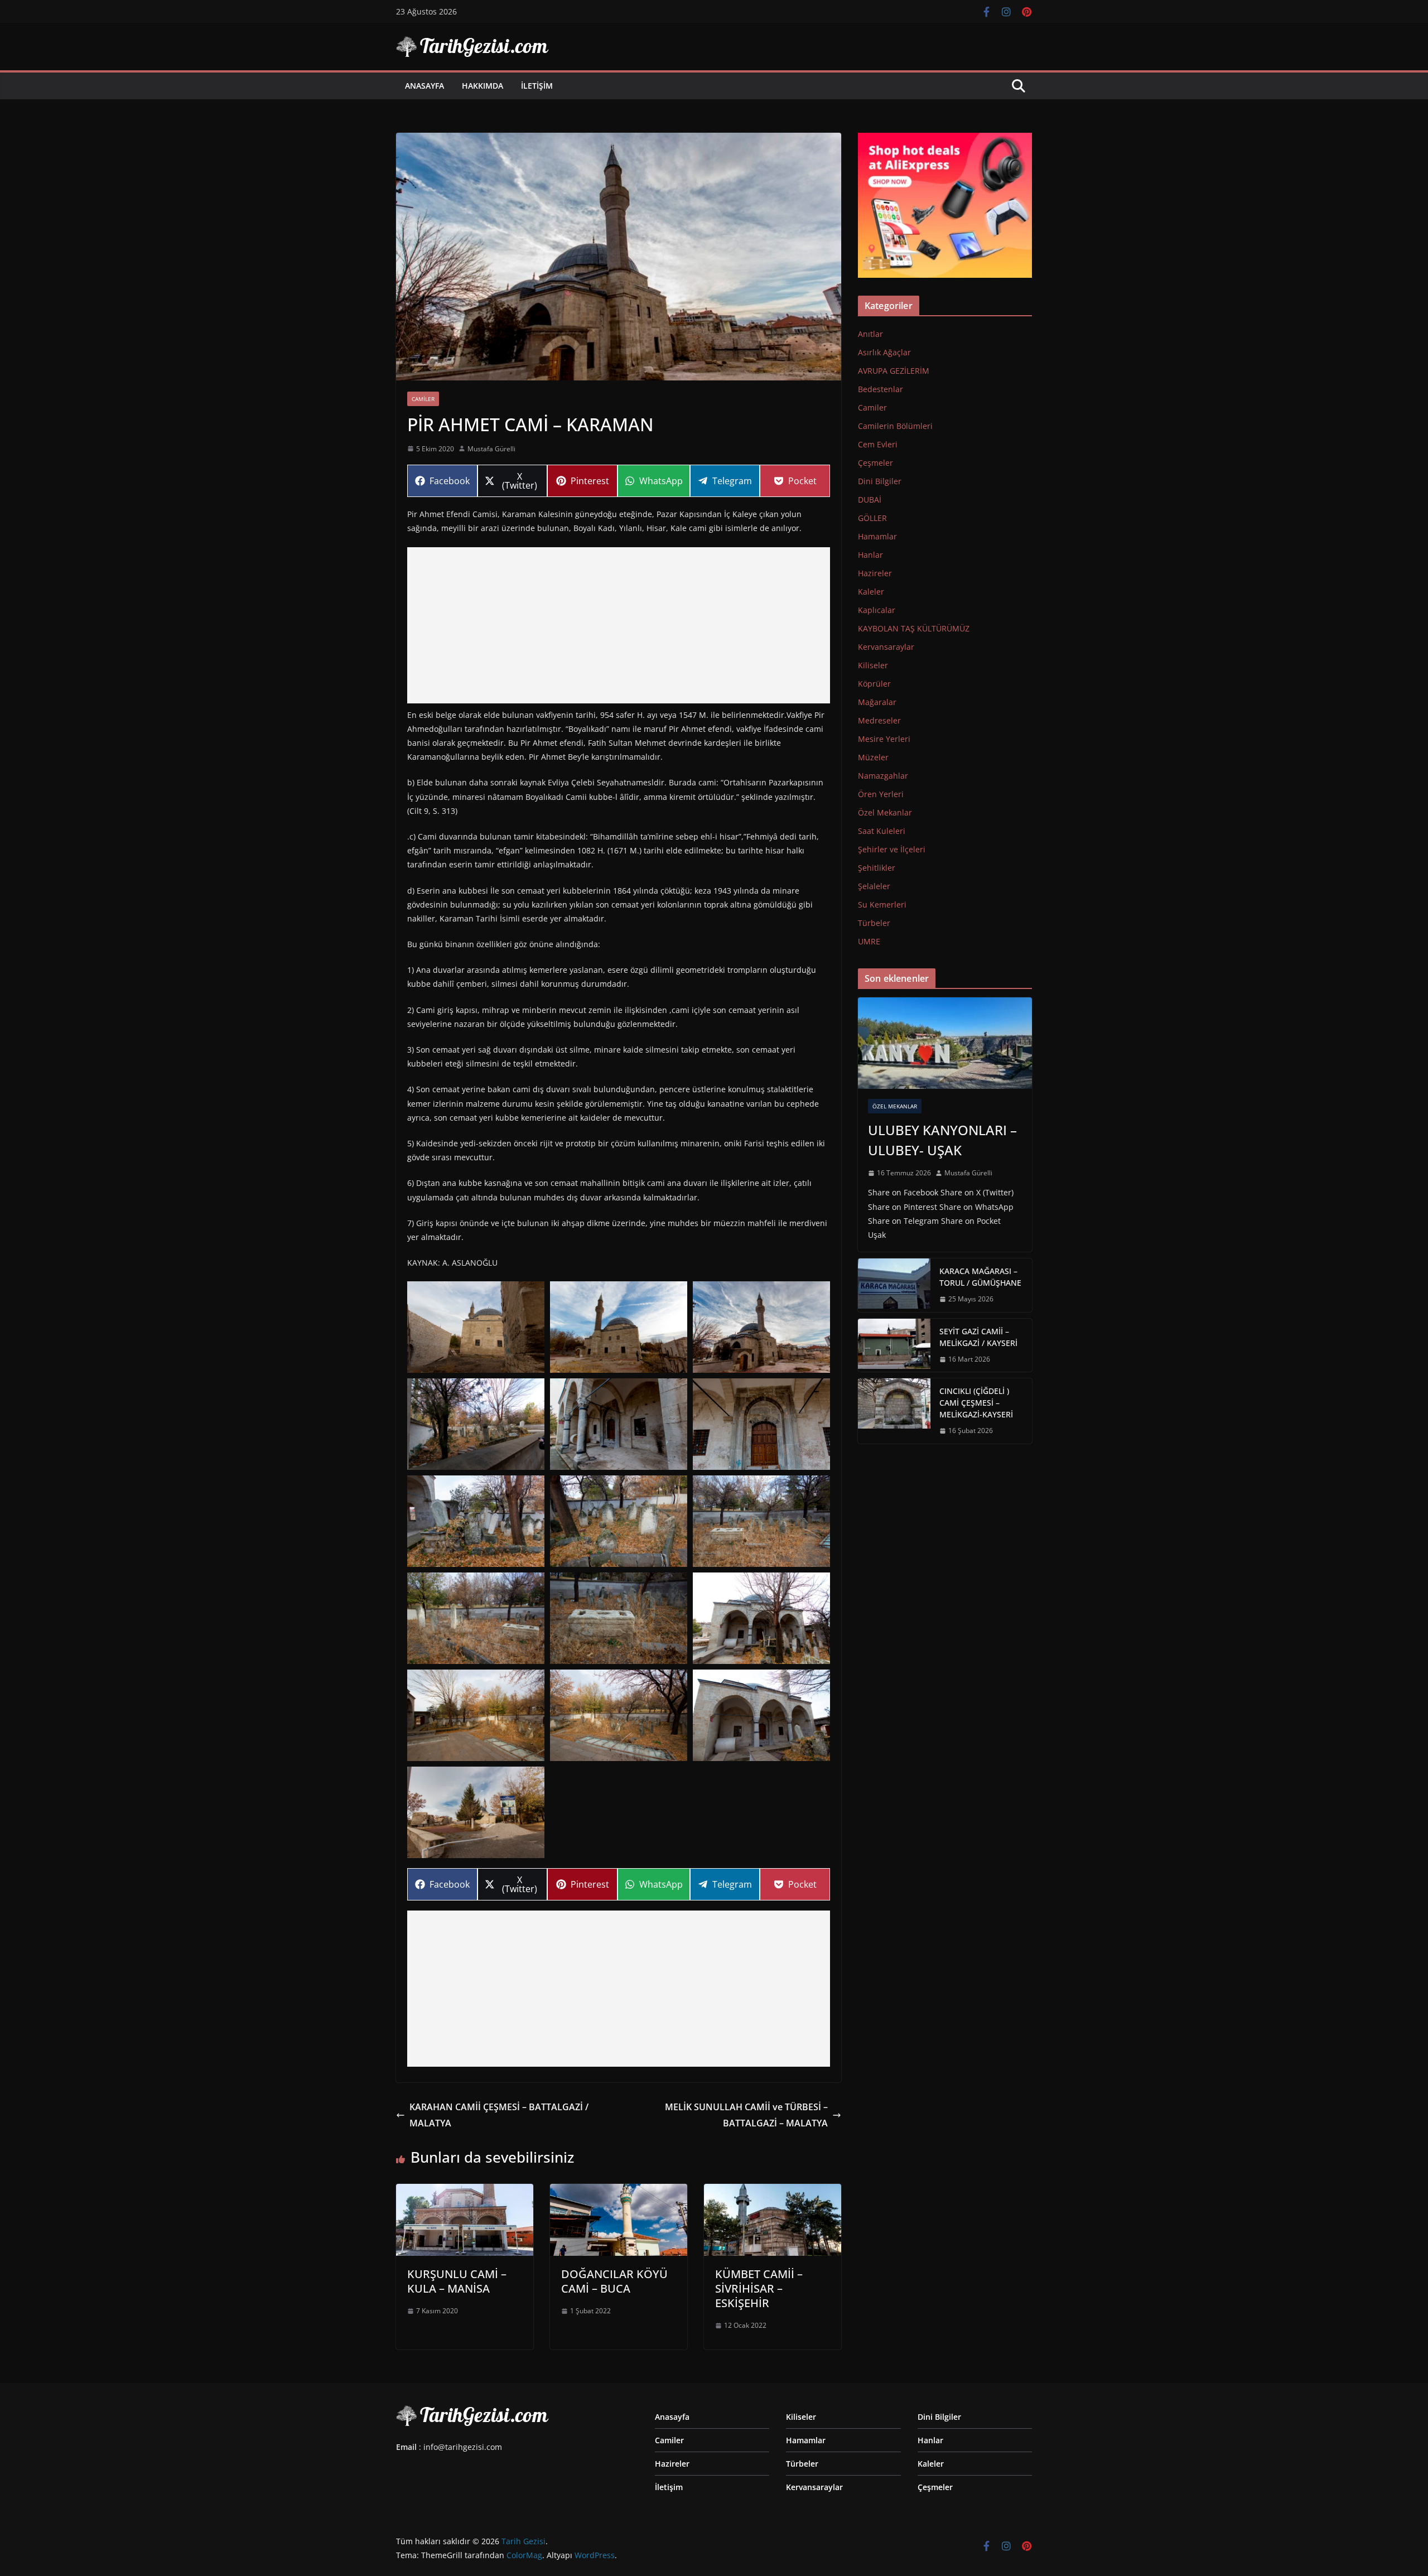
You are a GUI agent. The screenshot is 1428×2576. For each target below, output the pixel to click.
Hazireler (875, 573)
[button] (476, 1327)
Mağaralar (877, 702)
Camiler (423, 399)
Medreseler (879, 720)
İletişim (537, 86)
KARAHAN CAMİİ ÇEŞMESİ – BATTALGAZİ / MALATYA (499, 2115)
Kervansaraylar (886, 647)
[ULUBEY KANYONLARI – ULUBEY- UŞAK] (945, 1043)
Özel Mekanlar (885, 812)
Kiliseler (873, 665)
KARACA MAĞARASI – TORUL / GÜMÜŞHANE (980, 1277)
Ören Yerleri (881, 794)
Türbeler (874, 923)
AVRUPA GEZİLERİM (894, 371)
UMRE (869, 941)
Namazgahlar (883, 776)
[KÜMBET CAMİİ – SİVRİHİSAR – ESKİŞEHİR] (773, 2192)
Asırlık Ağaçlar (884, 352)
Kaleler (871, 592)
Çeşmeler (875, 463)
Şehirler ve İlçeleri (892, 849)
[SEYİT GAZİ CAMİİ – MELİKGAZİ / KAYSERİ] (894, 1345)
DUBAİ (870, 500)
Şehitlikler (877, 868)
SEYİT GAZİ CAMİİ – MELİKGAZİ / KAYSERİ (978, 1337)
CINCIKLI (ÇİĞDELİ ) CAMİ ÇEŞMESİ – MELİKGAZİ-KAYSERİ (976, 1403)
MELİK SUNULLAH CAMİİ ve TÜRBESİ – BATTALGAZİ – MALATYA (746, 2115)
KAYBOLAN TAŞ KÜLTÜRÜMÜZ (914, 628)
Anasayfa (424, 86)
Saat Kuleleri (882, 831)
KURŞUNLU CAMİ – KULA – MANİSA (457, 2281)
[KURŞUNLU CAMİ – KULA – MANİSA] (465, 2192)
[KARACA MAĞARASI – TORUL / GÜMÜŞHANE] (894, 1285)
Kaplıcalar (877, 610)
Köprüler (874, 684)
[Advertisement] (619, 625)
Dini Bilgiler (880, 481)
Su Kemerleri (882, 905)
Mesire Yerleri (884, 739)
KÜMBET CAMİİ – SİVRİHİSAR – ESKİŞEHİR (759, 2288)
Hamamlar (877, 536)
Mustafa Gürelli (491, 449)
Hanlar (870, 555)
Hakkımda (483, 86)
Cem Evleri (878, 444)
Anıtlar (870, 334)
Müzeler (873, 757)
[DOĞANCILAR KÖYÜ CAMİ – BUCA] (619, 2192)
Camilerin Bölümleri (895, 426)
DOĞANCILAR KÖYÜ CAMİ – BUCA (614, 2281)
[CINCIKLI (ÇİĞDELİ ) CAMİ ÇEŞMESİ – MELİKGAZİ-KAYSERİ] (894, 1411)
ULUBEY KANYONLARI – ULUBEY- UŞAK (942, 1140)
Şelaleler (874, 886)
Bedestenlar (881, 389)
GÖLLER (872, 518)
